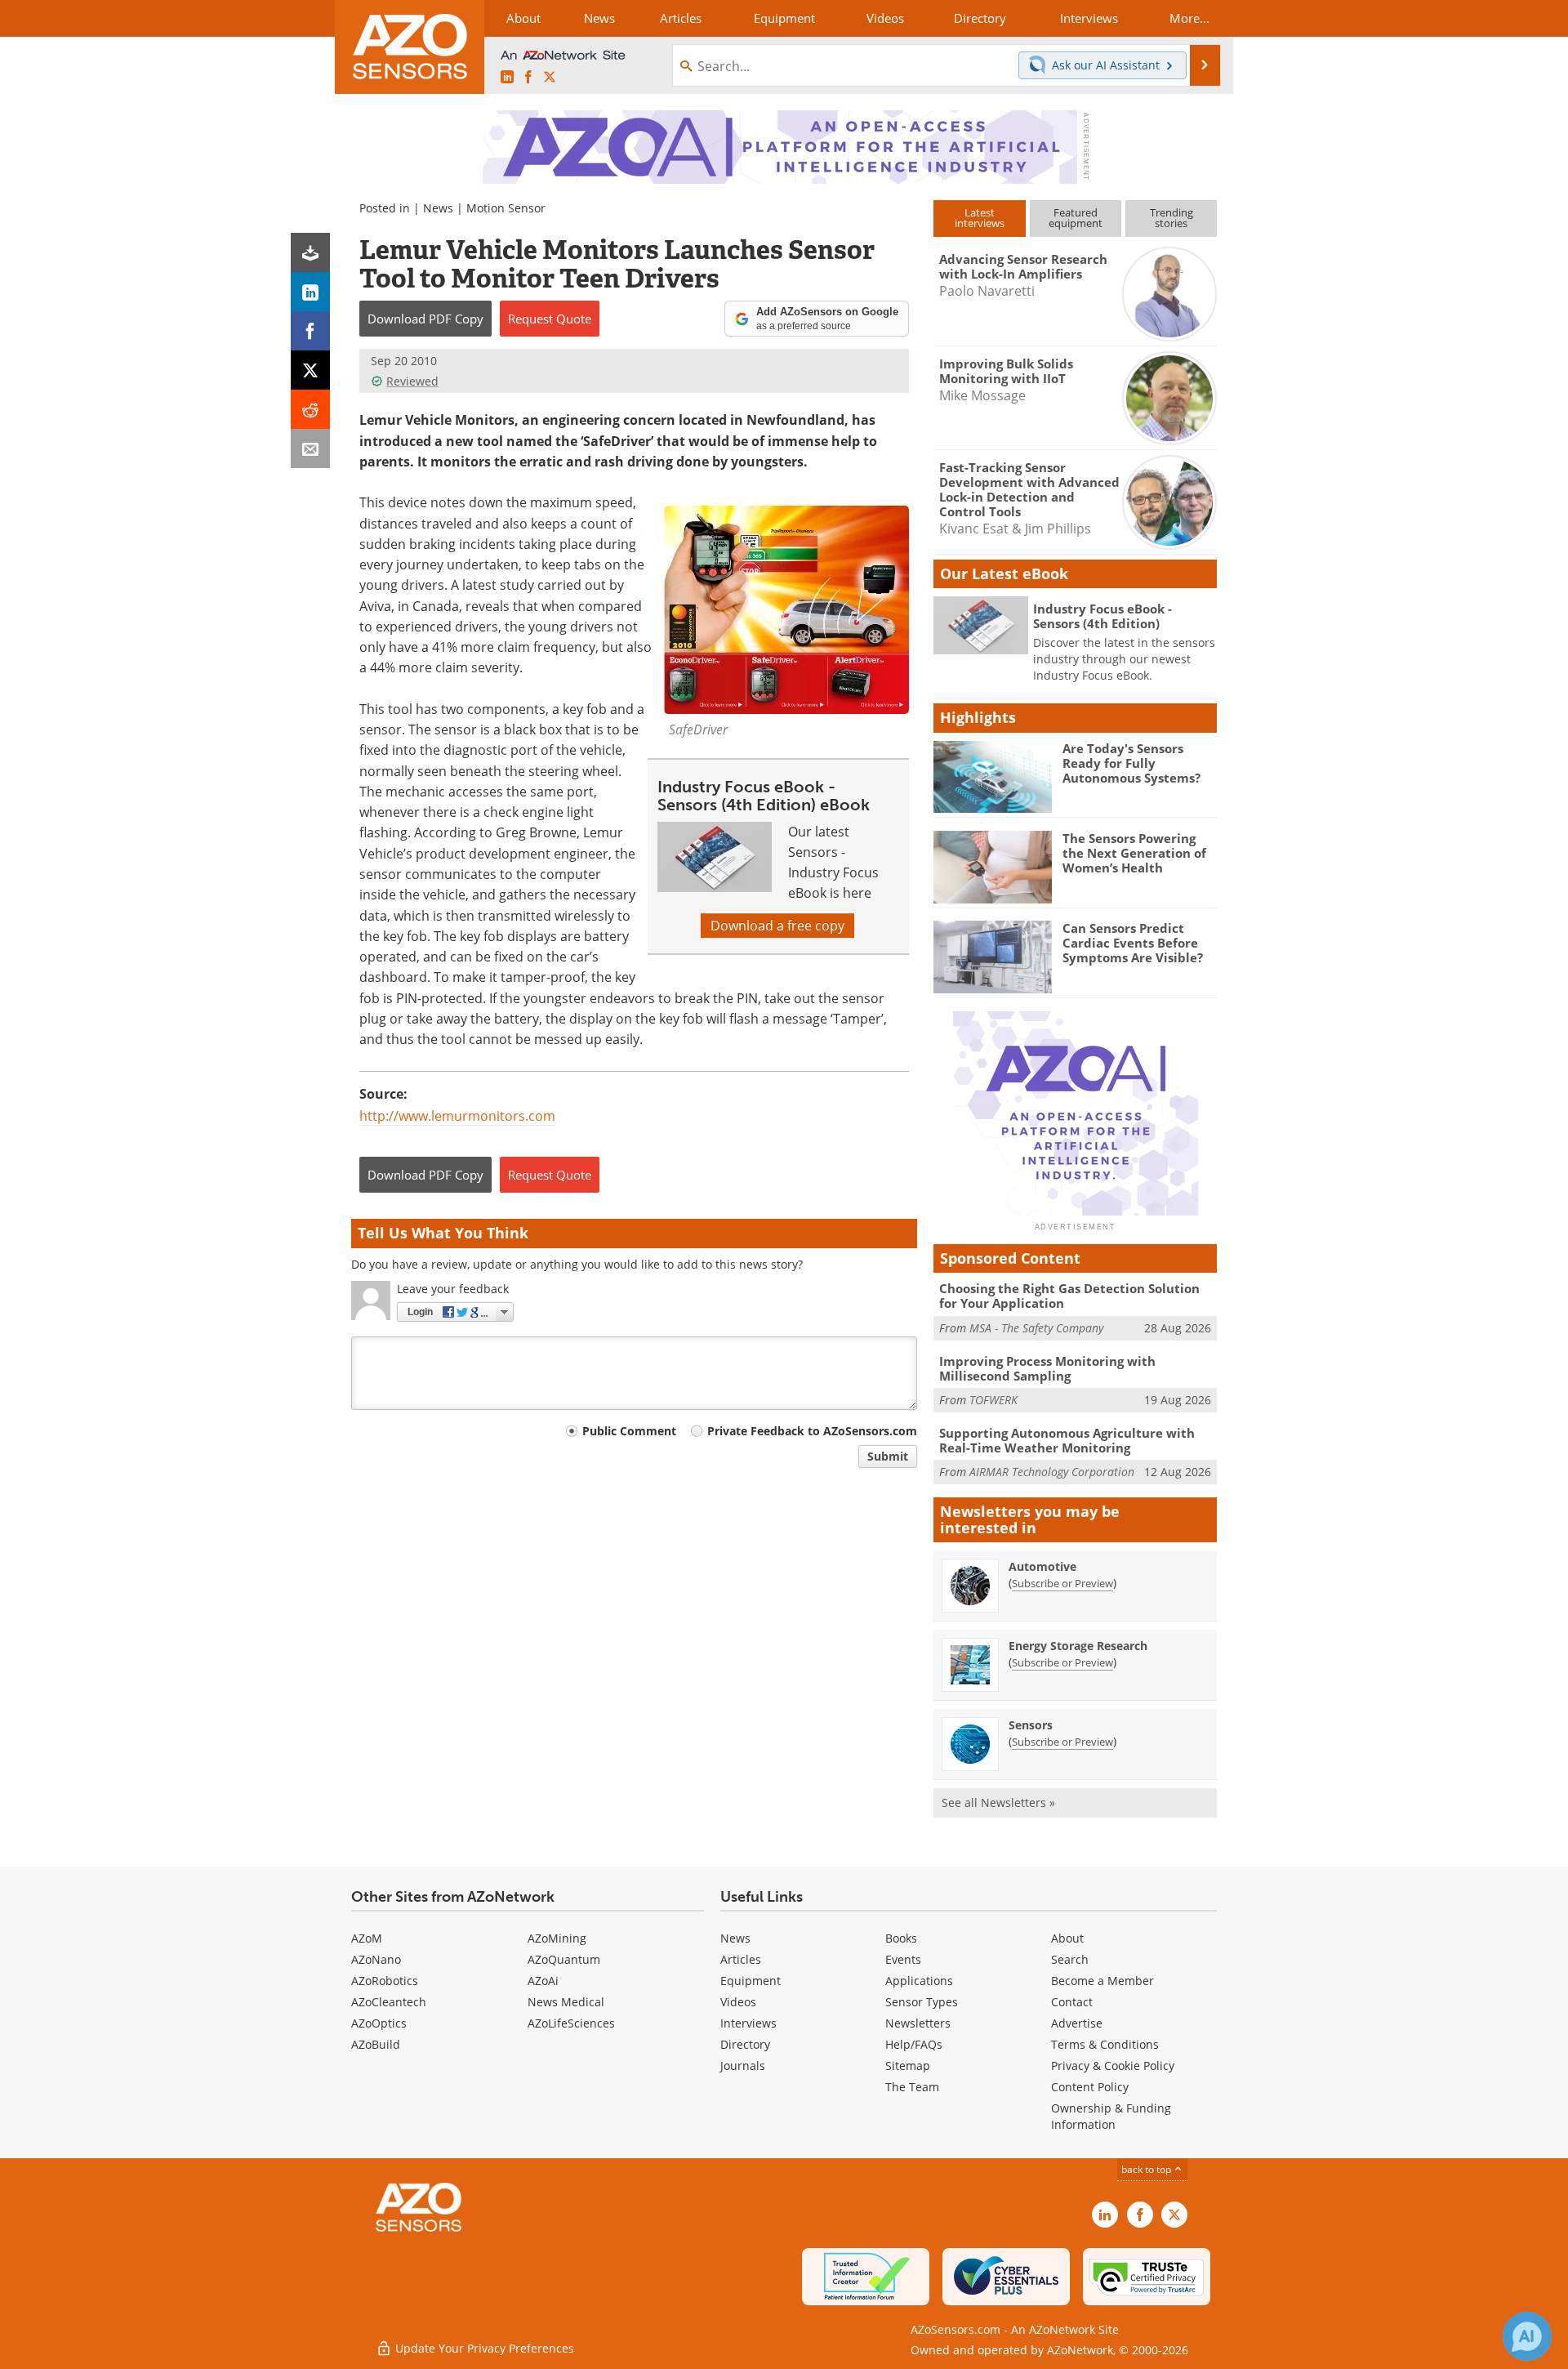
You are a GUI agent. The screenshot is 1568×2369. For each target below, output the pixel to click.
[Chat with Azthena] (1527, 2336)
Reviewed (412, 381)
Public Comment (629, 1431)
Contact (1072, 2002)
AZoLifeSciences (571, 2023)
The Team (912, 2087)
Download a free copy (777, 926)
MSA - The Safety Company (1036, 1328)
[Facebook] (310, 331)
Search (1070, 1959)
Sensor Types (922, 2002)
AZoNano (376, 1959)
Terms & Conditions (1105, 2044)
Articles (741, 1959)
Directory (745, 2044)
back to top (1147, 2169)
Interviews (748, 2023)
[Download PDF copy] (310, 252)
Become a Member (1102, 1981)
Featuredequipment (1076, 218)
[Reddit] (310, 409)
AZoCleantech (389, 2002)
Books (901, 1938)
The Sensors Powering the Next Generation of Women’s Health (1134, 853)
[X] (310, 370)
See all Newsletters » (998, 1802)
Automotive (1042, 1566)
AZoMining (557, 1938)
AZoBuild (376, 2044)
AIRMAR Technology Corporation (1052, 1472)
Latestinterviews (980, 218)
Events (903, 1959)
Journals (743, 2066)
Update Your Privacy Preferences (483, 2348)
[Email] (310, 448)
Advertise (1077, 2023)
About (1067, 1938)
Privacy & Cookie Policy (1113, 2066)
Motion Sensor (506, 208)
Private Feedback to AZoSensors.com (812, 1431)
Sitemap (908, 2066)
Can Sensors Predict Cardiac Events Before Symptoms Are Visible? (1133, 943)
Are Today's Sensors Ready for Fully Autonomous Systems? (1131, 763)
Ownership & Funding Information (1111, 2116)
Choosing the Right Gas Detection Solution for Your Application (1069, 1296)
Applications (919, 1981)
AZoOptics (379, 2023)
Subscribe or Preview (1062, 1583)
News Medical (566, 2002)
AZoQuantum (564, 1959)
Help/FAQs (914, 2044)
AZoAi (543, 1981)
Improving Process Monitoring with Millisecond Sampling (1047, 1368)
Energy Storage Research (1078, 1646)
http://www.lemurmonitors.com (457, 1116)
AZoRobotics (385, 1981)
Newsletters (918, 2023)
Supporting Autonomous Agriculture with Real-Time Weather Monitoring (1067, 1440)
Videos (738, 2002)
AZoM (367, 1938)
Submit (888, 1456)
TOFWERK (993, 1400)
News (438, 208)
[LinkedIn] (310, 292)
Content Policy (1090, 2087)
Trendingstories (1172, 218)
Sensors (1031, 1725)
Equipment (751, 1981)
